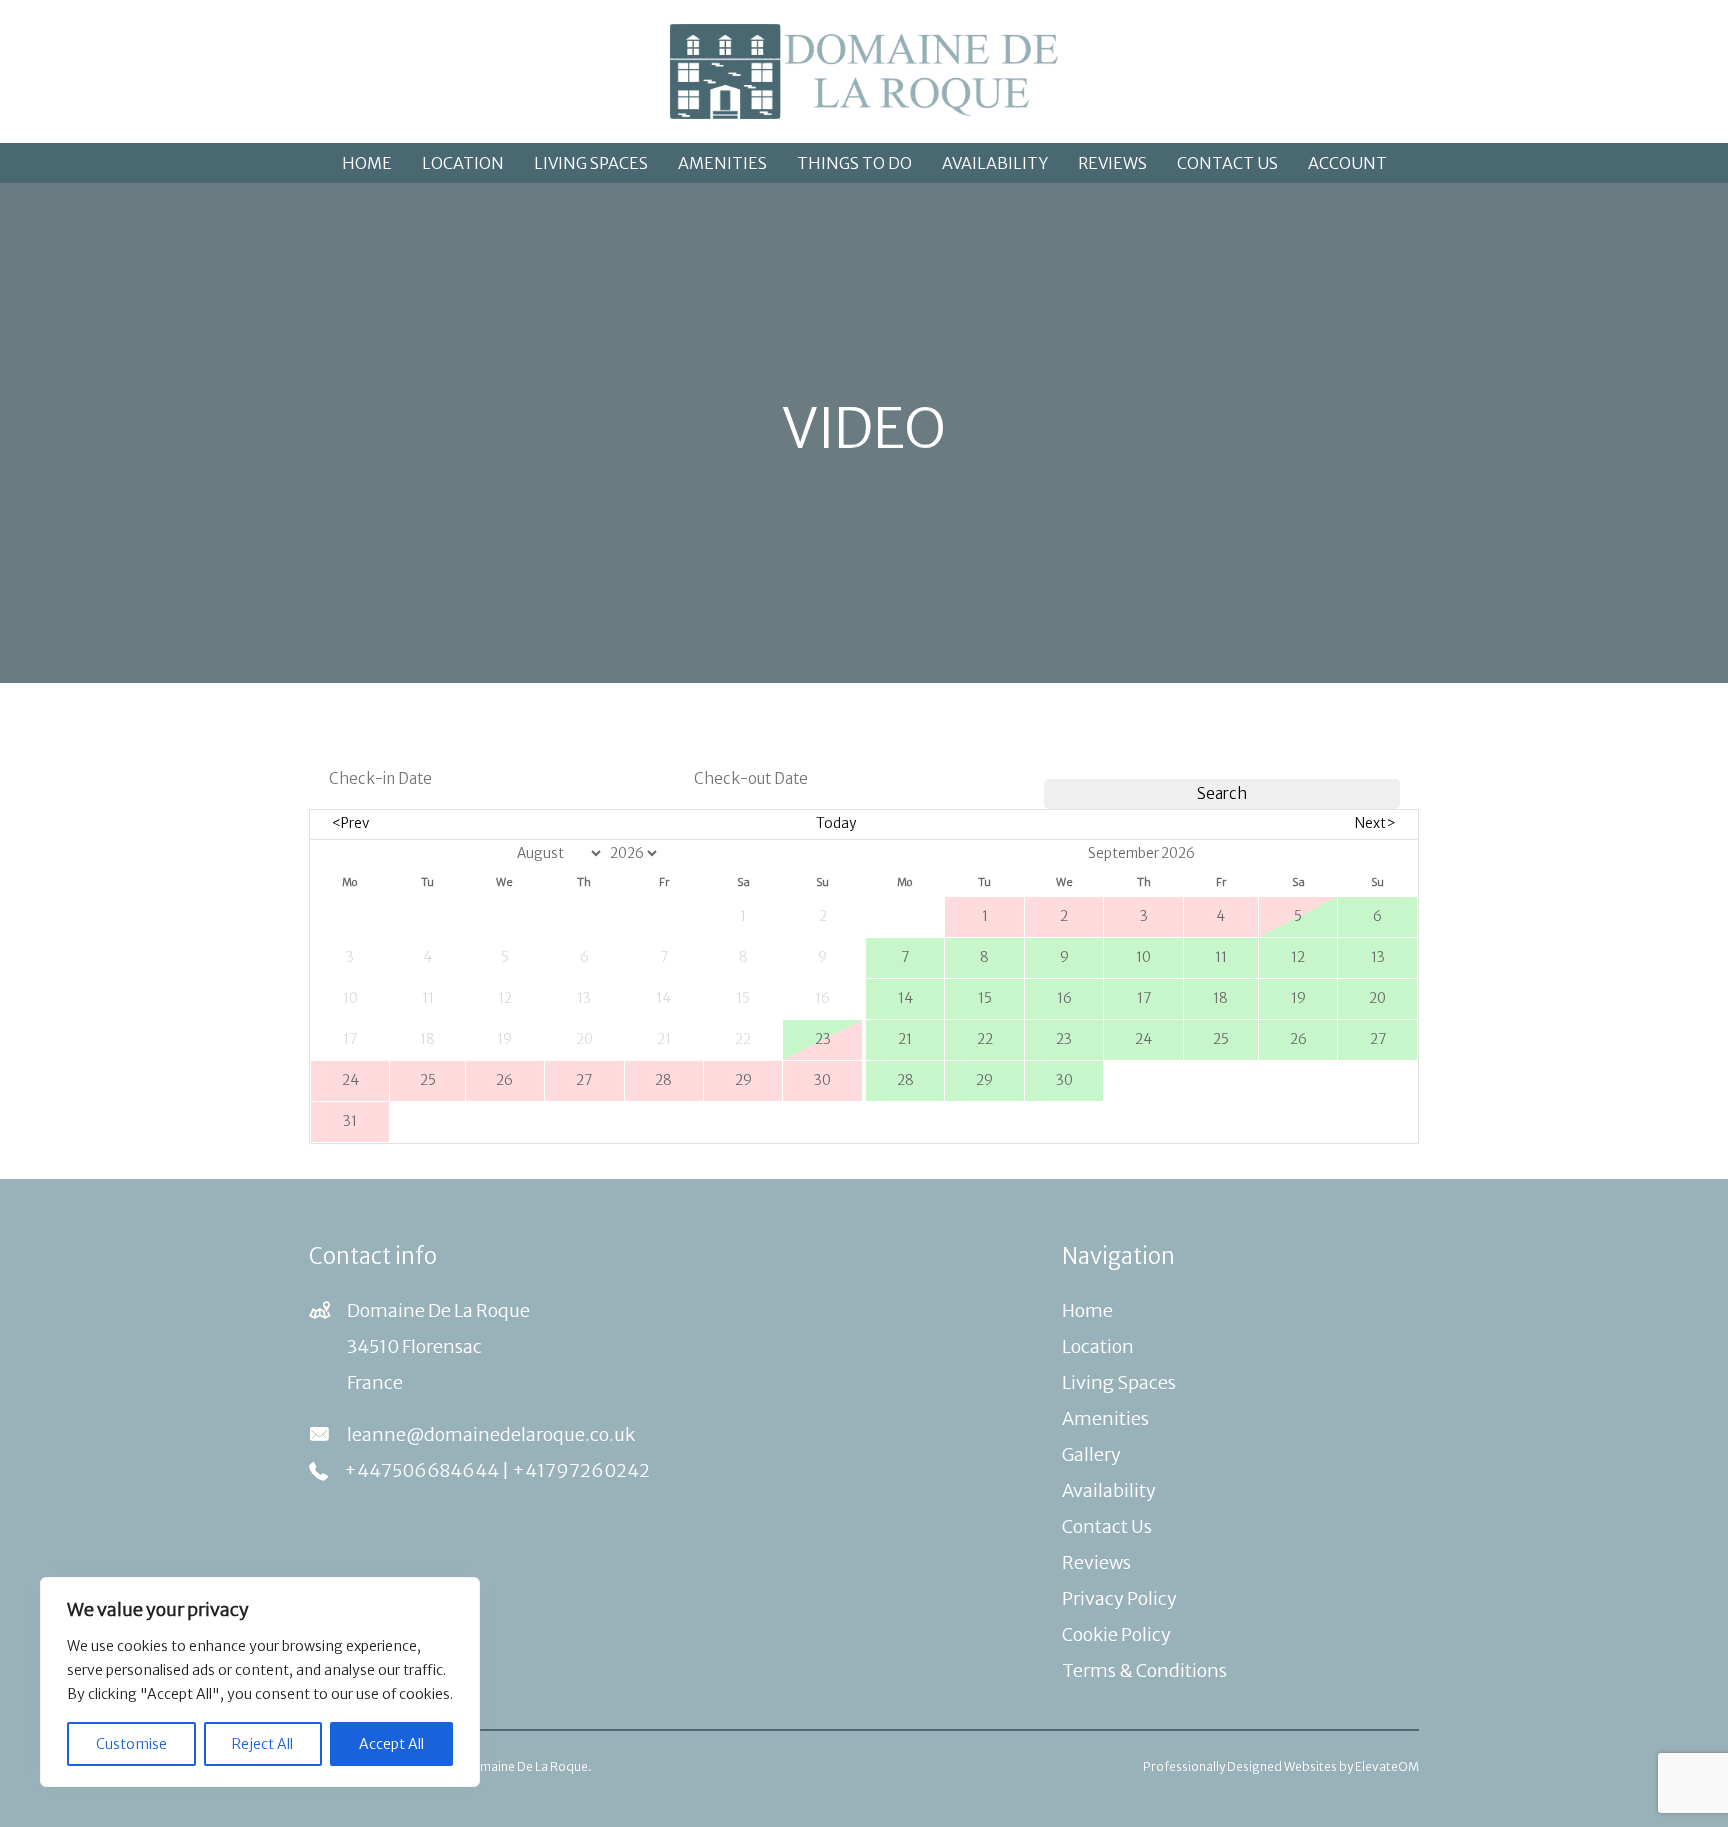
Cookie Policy (1116, 1634)
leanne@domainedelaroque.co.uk (491, 1434)
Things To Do (854, 163)
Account (1347, 163)
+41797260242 (581, 1470)
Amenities (722, 163)
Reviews (1112, 163)
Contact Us (1227, 163)
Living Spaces (591, 163)
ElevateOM (1387, 1766)
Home (367, 163)
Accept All (391, 1744)
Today (836, 823)
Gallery (1091, 1454)
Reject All (262, 1744)
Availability (995, 163)
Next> (1375, 823)
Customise (131, 1744)
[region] (260, 1682)
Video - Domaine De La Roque (503, 1766)
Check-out (723, 743)
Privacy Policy (1119, 1598)
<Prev (350, 823)
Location (463, 163)
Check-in (353, 743)
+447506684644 (421, 1470)
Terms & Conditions (1144, 1670)
